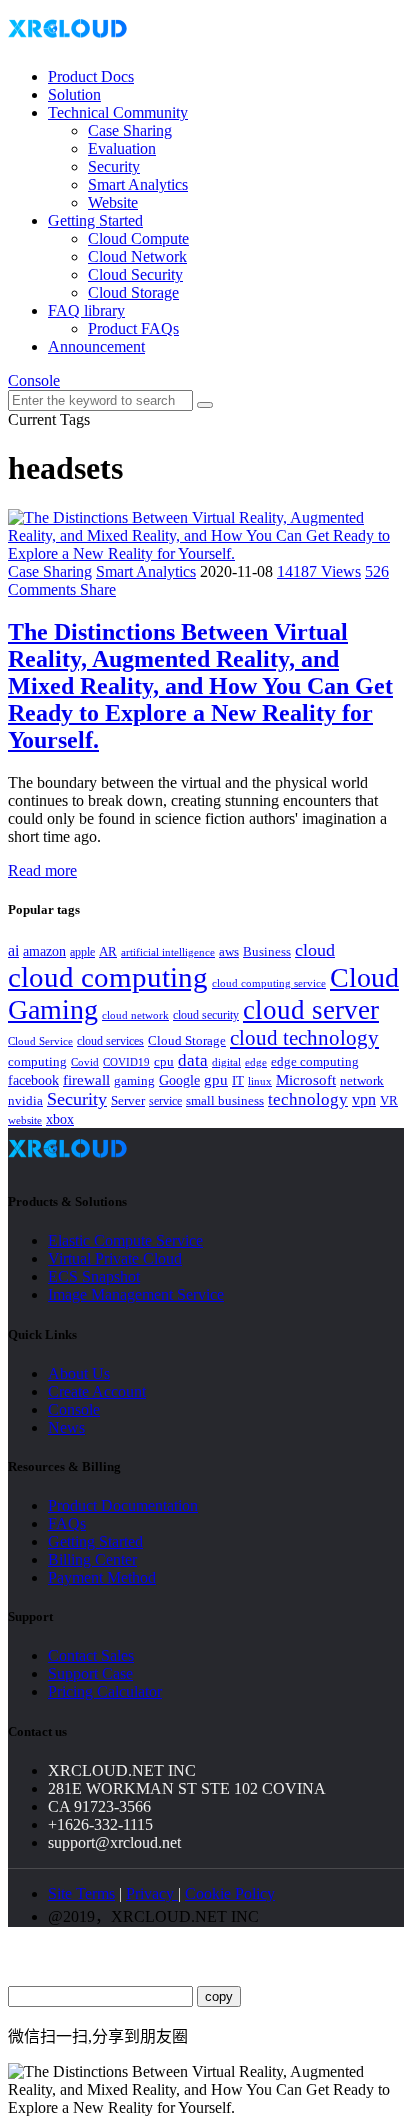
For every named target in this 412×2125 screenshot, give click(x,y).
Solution (74, 94)
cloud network (135, 1015)
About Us (79, 1373)
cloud (315, 950)
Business (267, 952)
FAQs (67, 1523)
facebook (33, 1080)
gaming (134, 1080)
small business (225, 1101)
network (362, 1081)
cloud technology (304, 1038)
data (193, 1060)
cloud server (311, 1010)
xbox (60, 1119)
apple (82, 952)
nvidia (25, 1100)
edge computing (315, 1061)
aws (229, 951)
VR (389, 1101)
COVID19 (126, 1062)
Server (128, 1101)
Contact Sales (91, 1655)
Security (114, 166)
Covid (85, 1062)
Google (179, 1080)
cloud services (110, 1041)
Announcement (96, 346)
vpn (364, 1099)
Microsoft (306, 1080)
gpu (216, 1079)
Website (113, 202)
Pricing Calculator (105, 1691)
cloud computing (108, 977)
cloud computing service (269, 983)
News (66, 1427)
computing (37, 1061)
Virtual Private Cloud (115, 1258)
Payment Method (102, 1577)
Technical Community (118, 112)
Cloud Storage (133, 292)
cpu (164, 1061)
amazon (44, 951)
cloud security (206, 1015)
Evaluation (122, 148)
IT (238, 1080)
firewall (86, 1080)
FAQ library (86, 310)
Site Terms (81, 1893)
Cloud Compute (138, 238)
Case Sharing (130, 130)
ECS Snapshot (94, 1276)
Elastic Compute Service (125, 1240)
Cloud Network (137, 256)
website (25, 1120)
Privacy (152, 1893)
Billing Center (92, 1559)
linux (260, 1081)
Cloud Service (40, 1041)
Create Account (97, 1391)
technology (308, 1099)
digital (226, 1062)
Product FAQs (133, 328)
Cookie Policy (230, 1893)
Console (34, 380)
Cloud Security (135, 274)
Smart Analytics (138, 184)
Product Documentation (123, 1505)
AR (108, 951)
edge (256, 1062)
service (165, 1101)
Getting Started (95, 220)
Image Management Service (136, 1294)
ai (13, 950)
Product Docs (91, 76)
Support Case (90, 1673)
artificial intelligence (168, 952)
